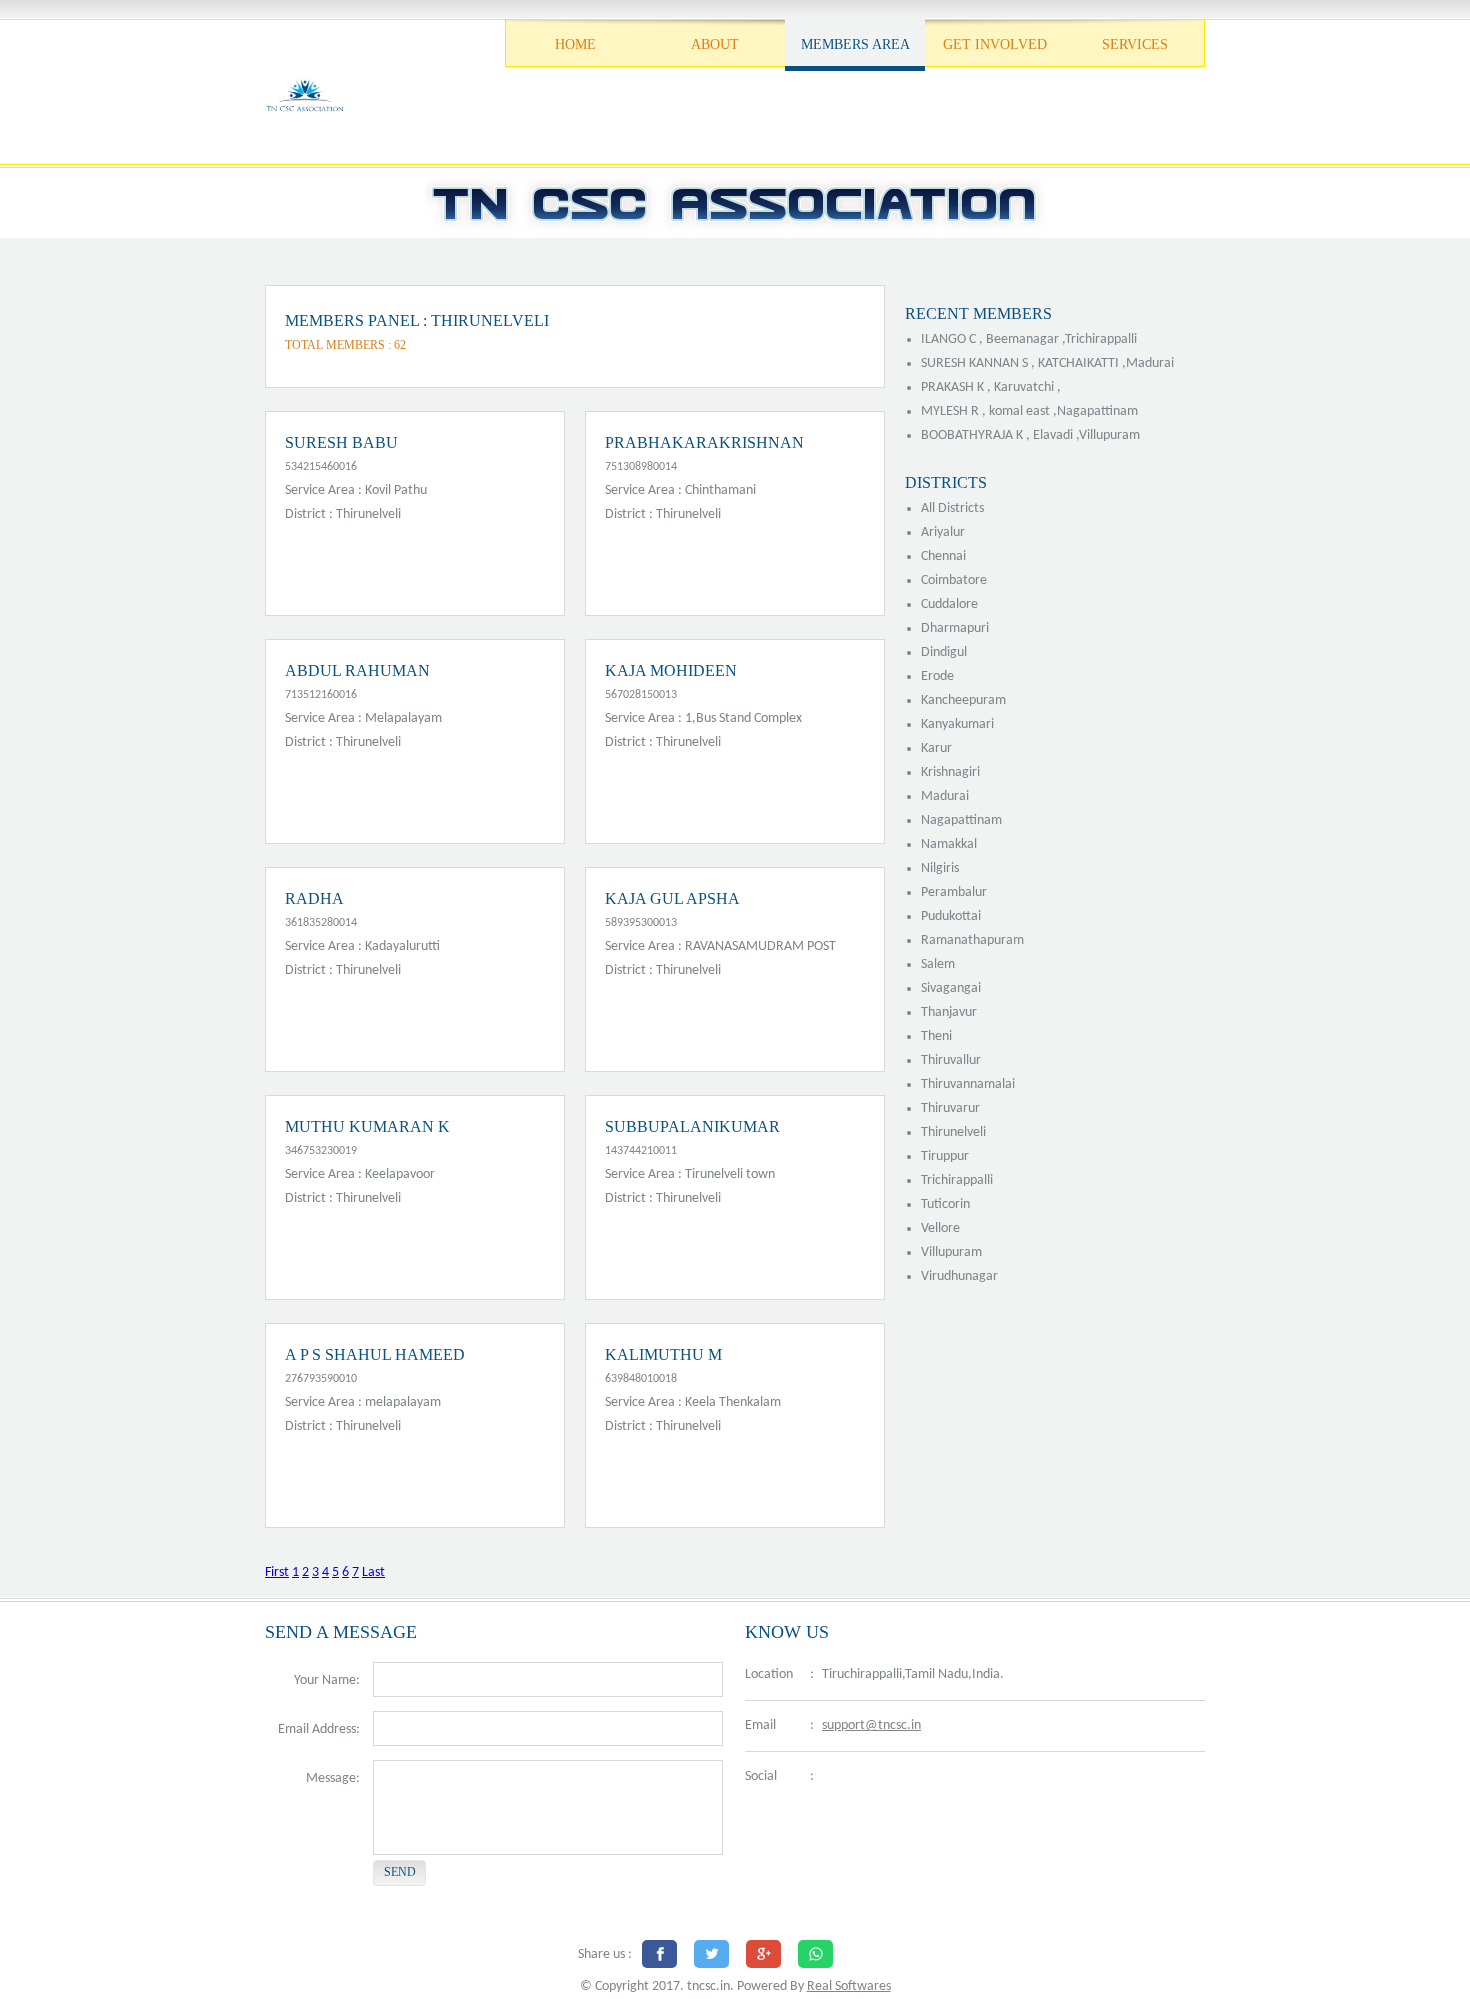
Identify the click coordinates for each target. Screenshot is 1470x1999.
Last (373, 1572)
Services (1135, 44)
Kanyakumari (957, 724)
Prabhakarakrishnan (704, 442)
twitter (880, 1778)
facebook (835, 1777)
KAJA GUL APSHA (672, 898)
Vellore (940, 1228)
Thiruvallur (951, 1060)
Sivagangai (951, 988)
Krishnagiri (950, 772)
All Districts (952, 508)
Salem (938, 964)
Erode (937, 676)
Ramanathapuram (972, 940)
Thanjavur (949, 1012)
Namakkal (949, 844)
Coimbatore (954, 580)
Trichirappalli (957, 1180)
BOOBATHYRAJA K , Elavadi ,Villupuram (1030, 435)
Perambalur (954, 892)
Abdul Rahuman (357, 670)
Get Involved (995, 44)
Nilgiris (940, 868)
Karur (936, 748)
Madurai (945, 796)
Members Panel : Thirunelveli (417, 320)
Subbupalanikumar (692, 1126)
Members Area (855, 44)
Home (575, 44)
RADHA (314, 898)
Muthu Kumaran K (367, 1126)
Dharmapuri (955, 628)
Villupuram (951, 1252)
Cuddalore (949, 604)
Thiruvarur (950, 1108)
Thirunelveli (953, 1132)
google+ (930, 1778)
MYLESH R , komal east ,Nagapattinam (1029, 411)
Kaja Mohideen (671, 670)
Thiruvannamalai (968, 1084)
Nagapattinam (961, 820)
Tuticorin (945, 1204)
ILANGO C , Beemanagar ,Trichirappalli (1029, 339)
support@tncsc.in (871, 1725)
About (715, 44)
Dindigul (944, 652)
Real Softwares (849, 1986)
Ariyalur (943, 532)
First (277, 1572)
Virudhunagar (959, 1276)
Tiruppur (945, 1156)
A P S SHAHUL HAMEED (375, 1354)
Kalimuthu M (663, 1354)
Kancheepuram (963, 700)
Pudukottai (951, 916)
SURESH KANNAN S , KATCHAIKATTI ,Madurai (1047, 363)
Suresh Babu (341, 442)
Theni (936, 1036)
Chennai (943, 556)
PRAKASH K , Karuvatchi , (991, 387)
